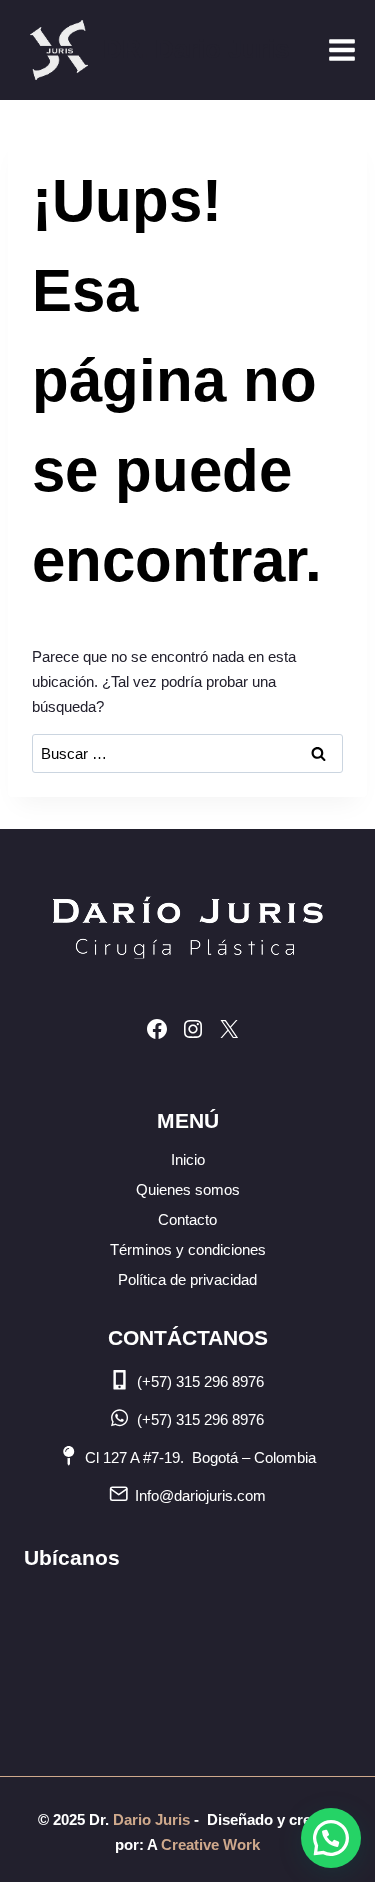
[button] (331, 1838)
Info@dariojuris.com (200, 1495)
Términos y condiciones (188, 1249)
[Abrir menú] (341, 49)
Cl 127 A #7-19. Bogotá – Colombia (200, 1457)
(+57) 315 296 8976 (200, 1381)
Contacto (187, 1219)
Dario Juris (149, 1819)
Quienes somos (188, 1189)
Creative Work (210, 1844)
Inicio (188, 1159)
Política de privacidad (187, 1279)
